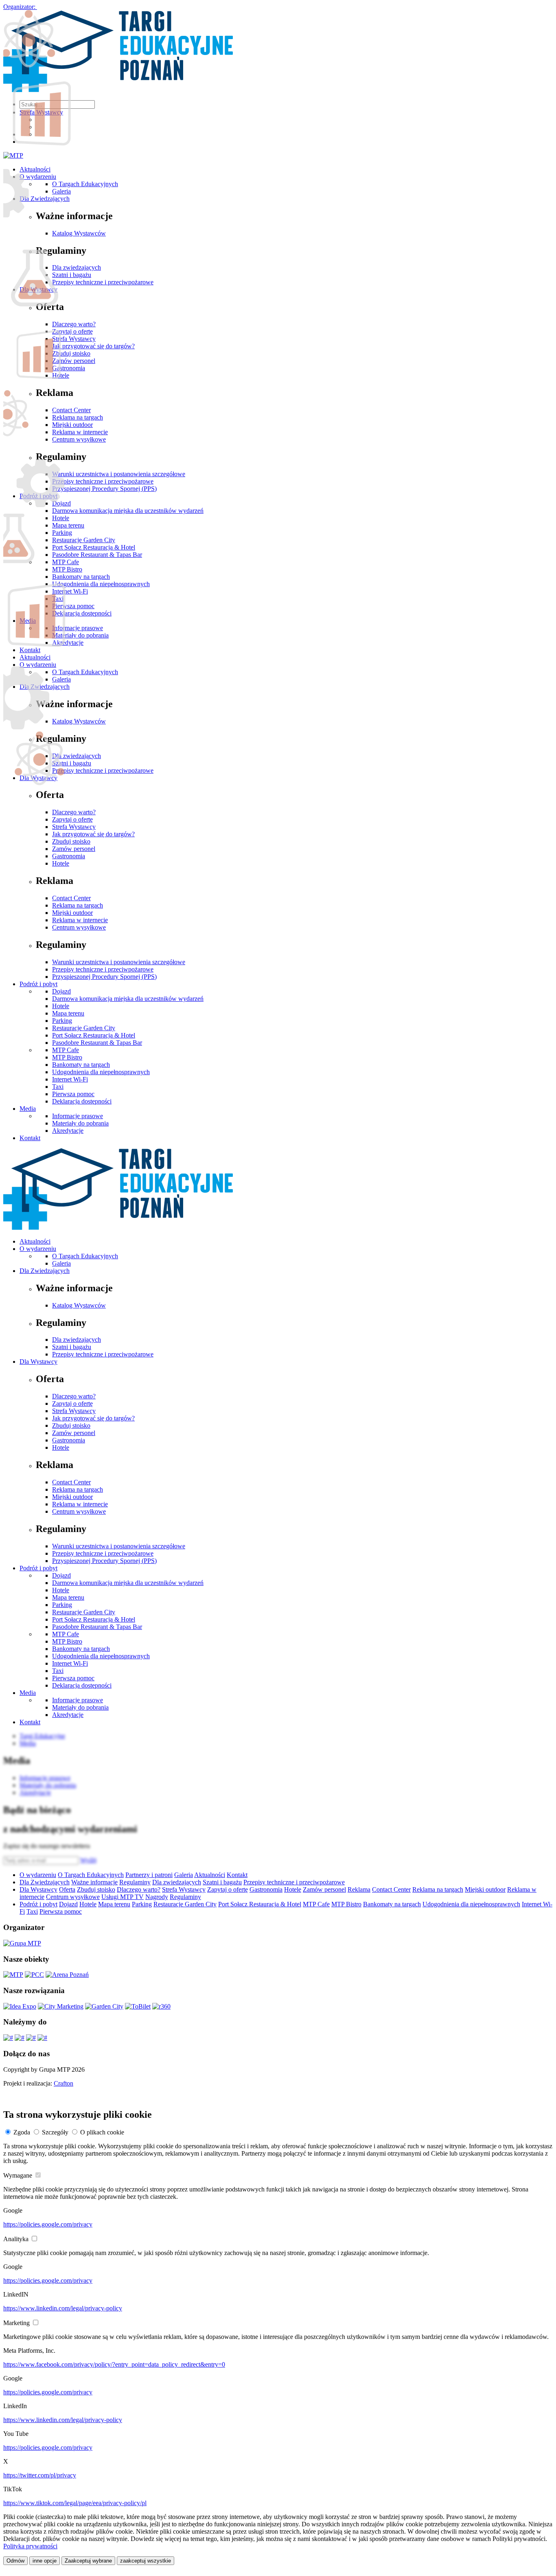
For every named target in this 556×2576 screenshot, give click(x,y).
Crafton (63, 2083)
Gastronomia (69, 856)
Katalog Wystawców (79, 1305)
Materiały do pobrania (80, 1123)
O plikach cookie (102, 2132)
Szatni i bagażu (72, 1347)
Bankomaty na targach (81, 1065)
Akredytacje (68, 1131)
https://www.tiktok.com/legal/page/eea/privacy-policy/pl (75, 2503)
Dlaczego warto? (74, 812)
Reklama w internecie (80, 920)
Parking (62, 1021)
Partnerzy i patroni (149, 1875)
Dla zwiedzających (77, 1340)
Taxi (58, 1087)
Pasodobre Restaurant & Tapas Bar (97, 1043)
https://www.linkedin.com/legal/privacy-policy (63, 2308)
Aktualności (35, 1241)
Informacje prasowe (78, 1116)
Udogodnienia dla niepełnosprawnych (101, 1072)
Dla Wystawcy (38, 1362)
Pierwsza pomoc (73, 1094)
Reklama (359, 1889)
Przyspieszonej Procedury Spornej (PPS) (104, 977)
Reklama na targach (78, 905)
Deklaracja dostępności (82, 1101)
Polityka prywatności (30, 2546)
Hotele (61, 863)
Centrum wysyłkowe (79, 927)
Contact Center (71, 898)
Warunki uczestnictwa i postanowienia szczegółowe (119, 962)
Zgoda (22, 2132)
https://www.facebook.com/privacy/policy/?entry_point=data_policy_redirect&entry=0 (114, 2364)
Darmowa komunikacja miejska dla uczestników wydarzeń (128, 999)
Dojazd (61, 991)
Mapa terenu (68, 1013)
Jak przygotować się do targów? (93, 834)
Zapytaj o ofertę (72, 819)
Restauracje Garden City (84, 1028)
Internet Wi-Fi (70, 1079)
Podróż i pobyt (38, 984)
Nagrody (157, 1897)
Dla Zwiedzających (45, 1271)
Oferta (67, 1889)
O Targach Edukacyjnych (85, 1256)
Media (28, 1109)
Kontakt (30, 1138)
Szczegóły (55, 2132)
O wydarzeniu (38, 1249)
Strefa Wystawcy (74, 827)
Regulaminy (135, 1882)
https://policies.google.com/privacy (48, 2224)
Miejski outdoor (72, 913)
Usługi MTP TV (123, 1897)
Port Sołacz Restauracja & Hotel (94, 1035)
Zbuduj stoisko (71, 841)
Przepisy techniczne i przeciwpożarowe (103, 969)
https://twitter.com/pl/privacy (40, 2475)
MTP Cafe (66, 1050)
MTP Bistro (67, 1057)
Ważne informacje (94, 1882)
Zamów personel (74, 849)
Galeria (61, 1263)
